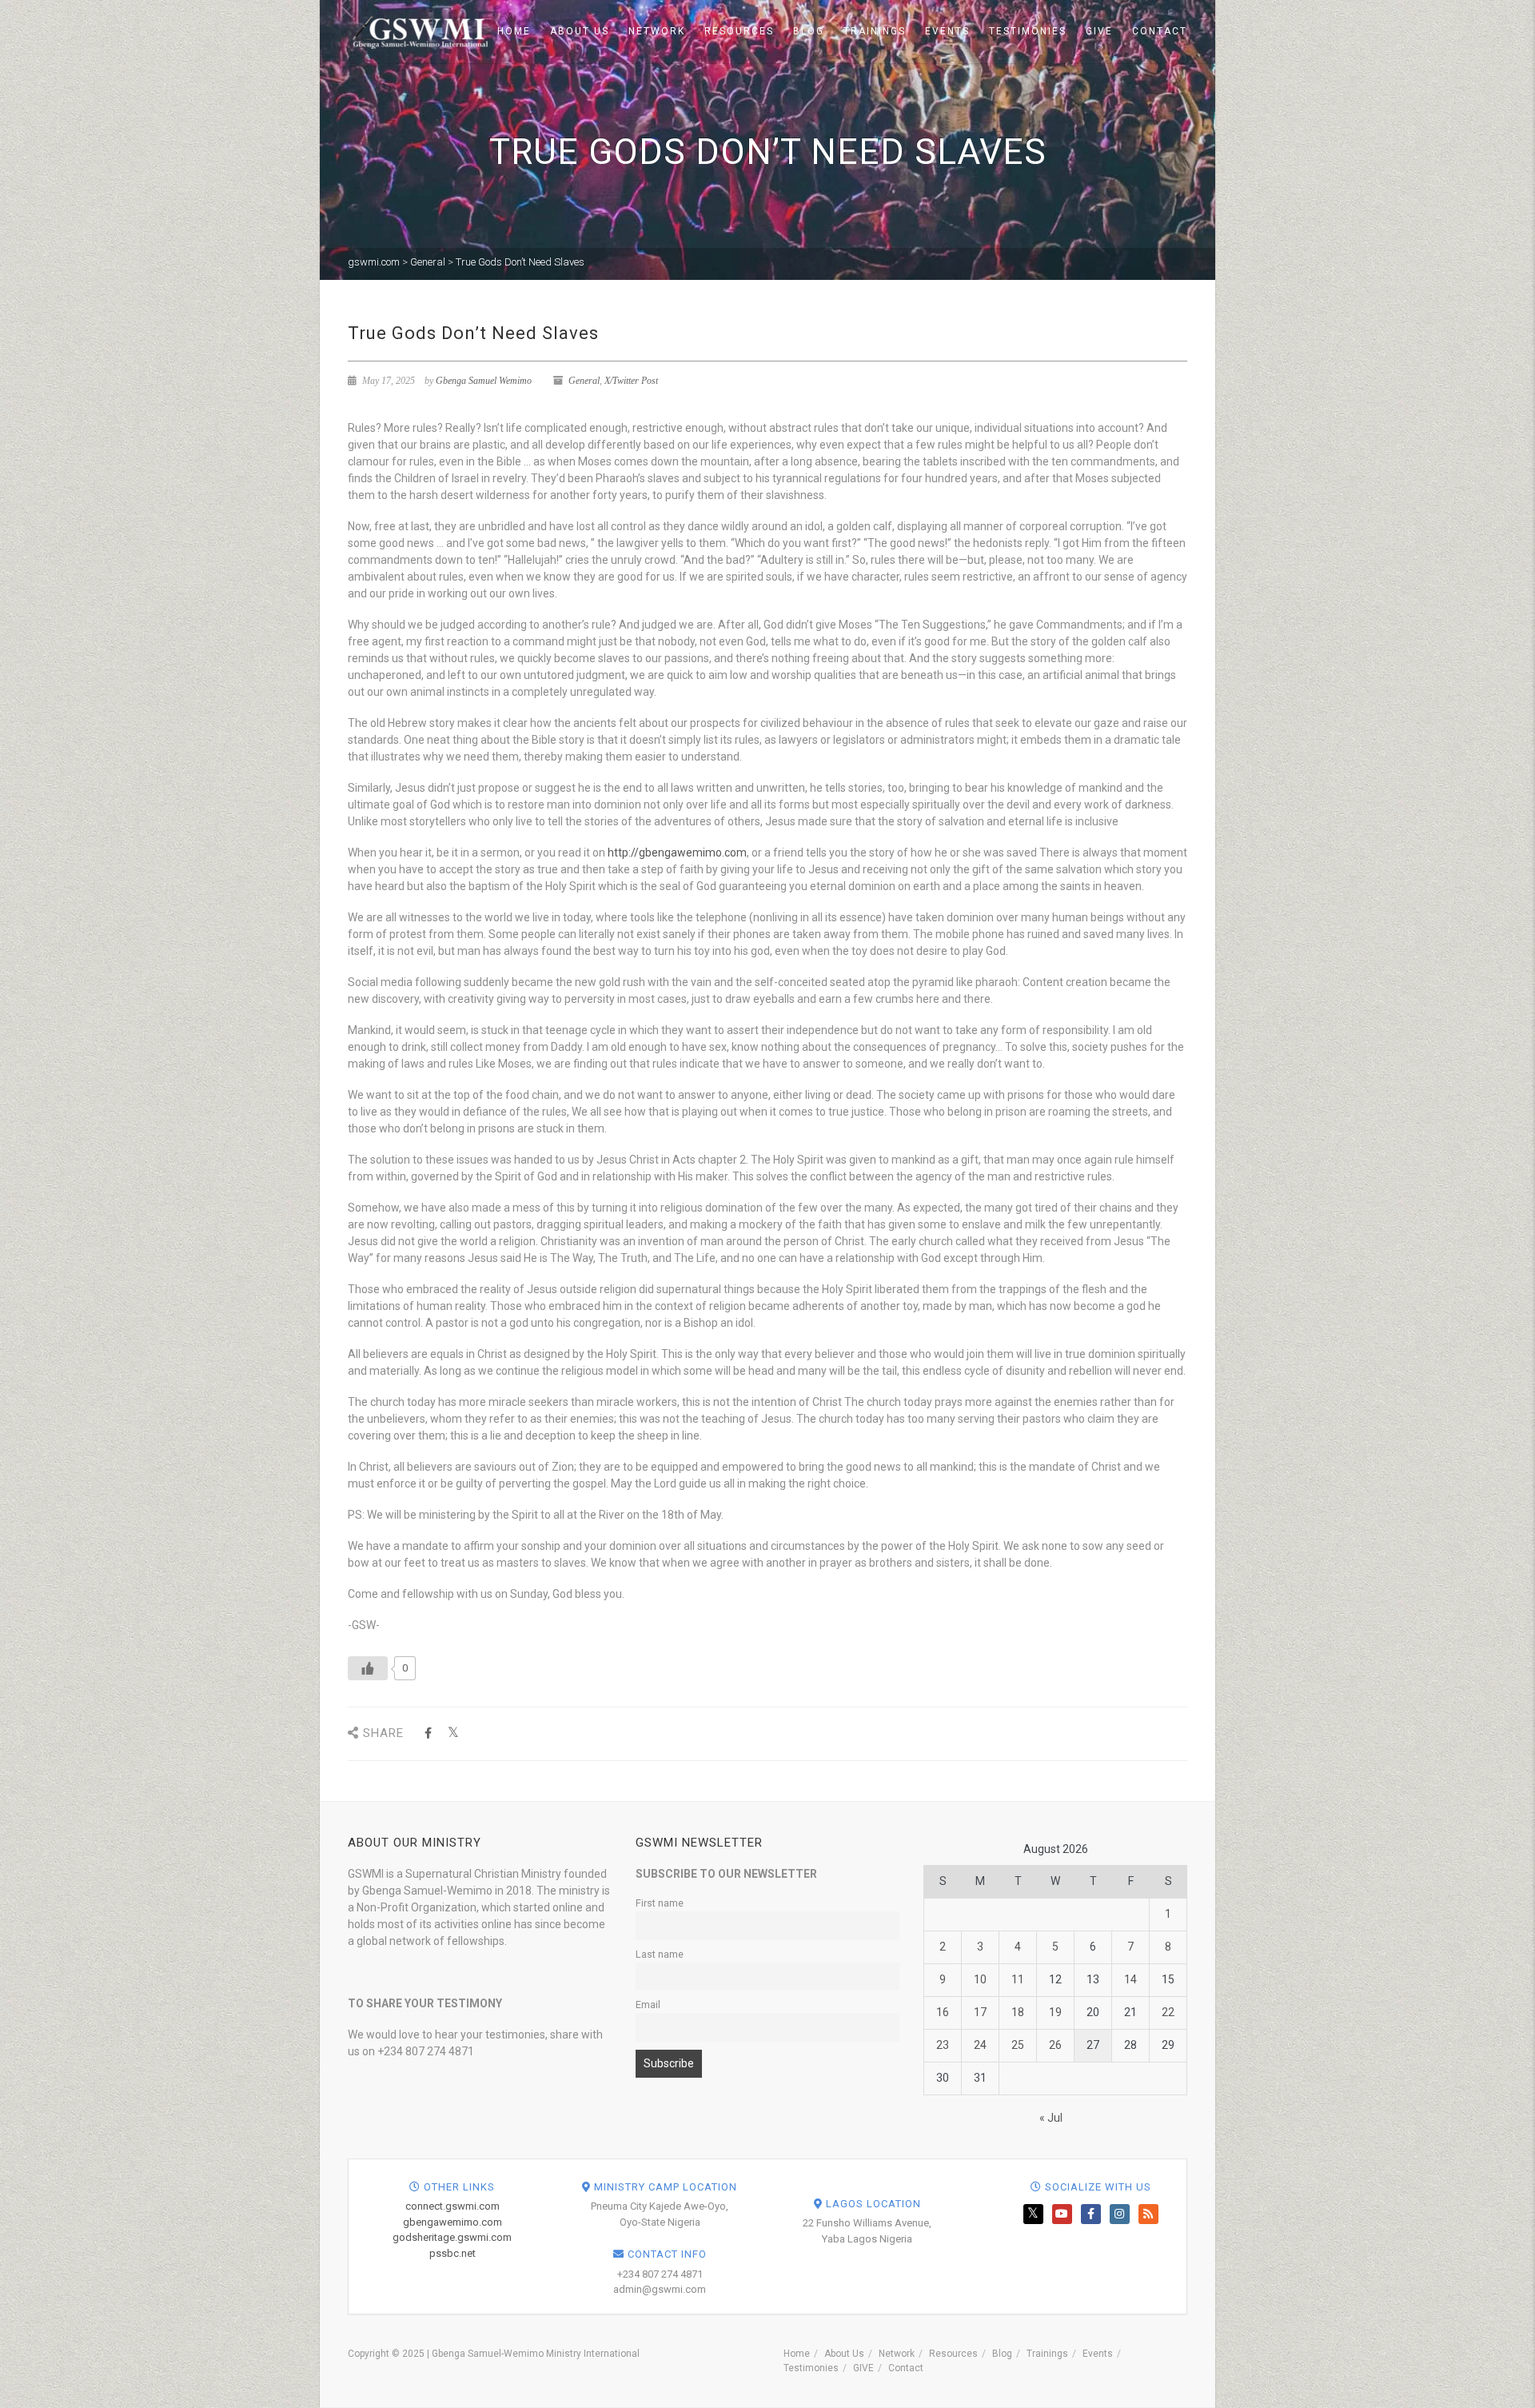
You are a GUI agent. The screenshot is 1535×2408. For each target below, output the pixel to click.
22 (1168, 2012)
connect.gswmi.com (453, 2206)
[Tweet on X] (453, 1733)
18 (1018, 2012)
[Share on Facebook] (428, 1733)
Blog (809, 31)
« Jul (1051, 2118)
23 (943, 2045)
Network (657, 31)
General (584, 381)
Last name (660, 1954)
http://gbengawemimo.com (677, 853)
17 (980, 2012)
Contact (1160, 31)
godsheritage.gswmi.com (452, 2237)
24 (980, 2045)
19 (1055, 2012)
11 (1018, 1979)
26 (1055, 2045)
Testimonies (1028, 31)
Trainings (875, 31)
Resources (739, 31)
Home (514, 31)
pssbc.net (453, 2253)
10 (980, 1979)
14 (1130, 1979)
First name (660, 1903)
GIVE (1099, 31)
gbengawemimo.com (453, 2222)
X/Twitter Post (631, 381)
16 (943, 2012)
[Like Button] (368, 1668)
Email (648, 2005)
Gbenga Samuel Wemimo (484, 381)
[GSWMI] (418, 30)
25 (1018, 2045)
